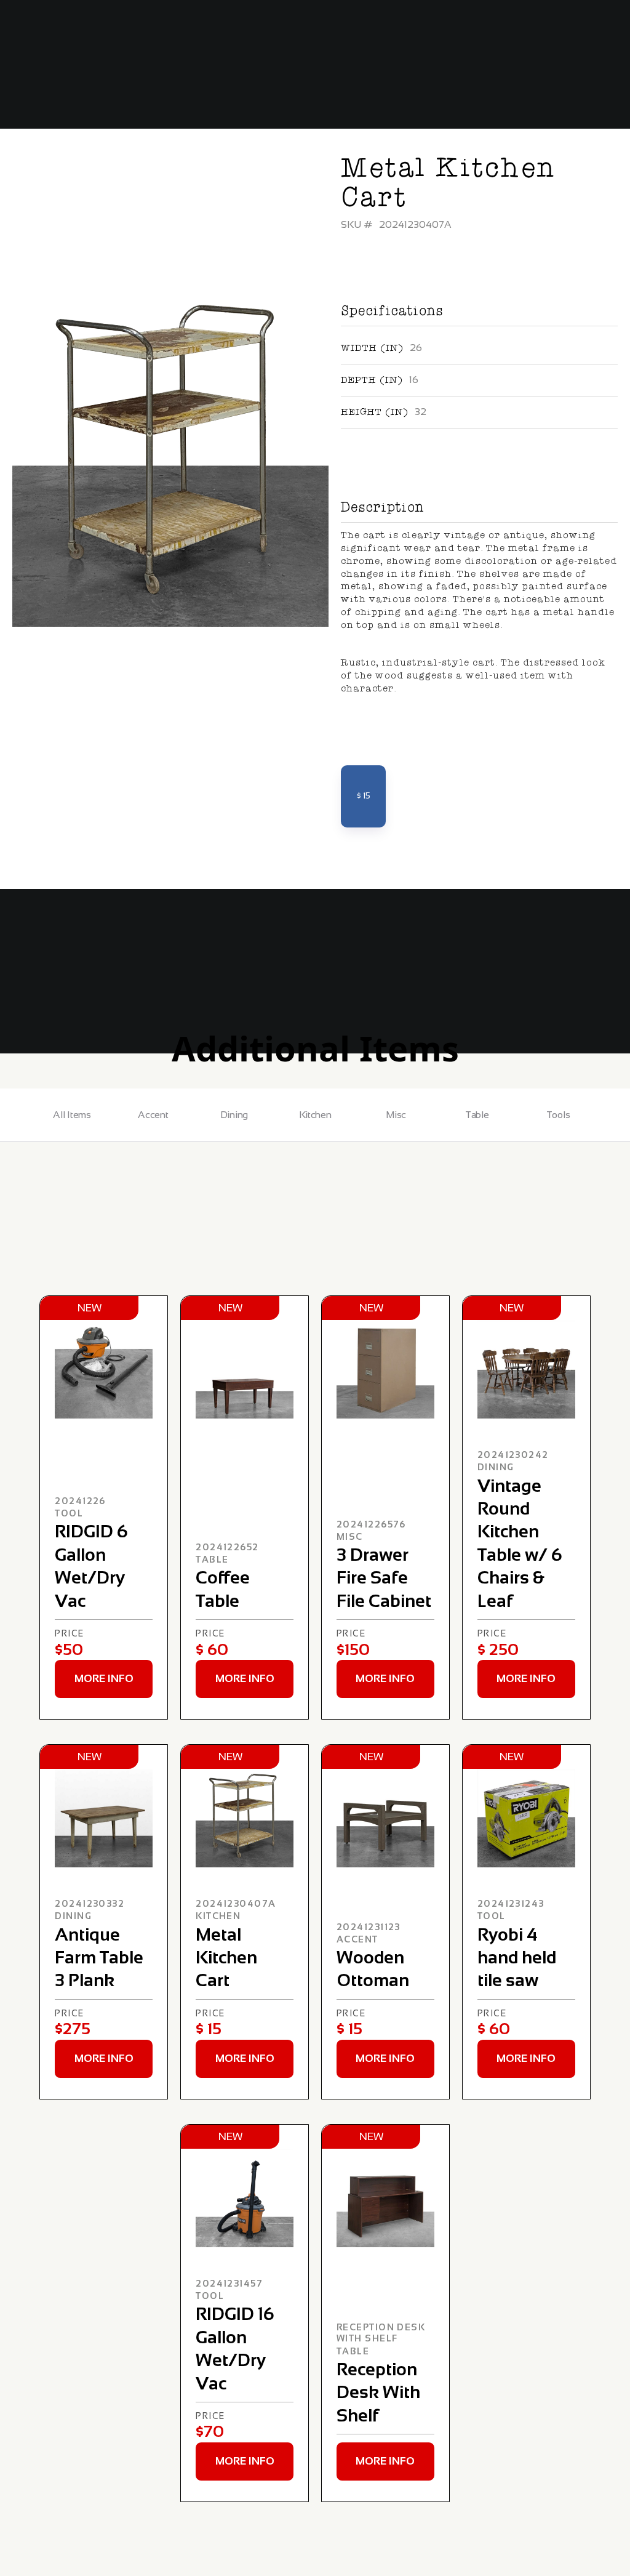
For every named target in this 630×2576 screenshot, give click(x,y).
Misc (396, 1115)
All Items (72, 1115)
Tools (558, 1115)
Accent (153, 1115)
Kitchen (315, 1115)
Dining (234, 1115)
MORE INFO (104, 1678)
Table (477, 1115)
